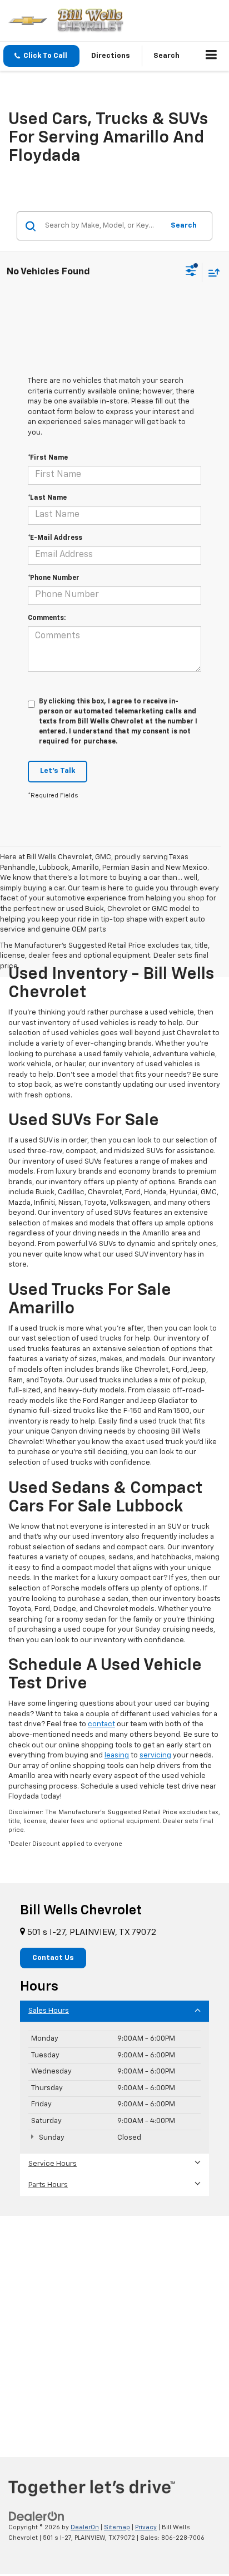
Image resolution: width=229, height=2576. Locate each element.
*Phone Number (54, 578)
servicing (155, 1755)
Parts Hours (48, 2185)
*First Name (48, 458)
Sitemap (117, 2527)
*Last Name (47, 498)
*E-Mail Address (55, 538)
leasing (117, 1755)
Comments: (47, 618)
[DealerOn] (37, 2517)
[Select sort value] (211, 272)
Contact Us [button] (53, 1958)
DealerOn (85, 2527)
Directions (111, 56)
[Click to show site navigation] (211, 56)
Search (184, 226)
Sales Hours (49, 2011)
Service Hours (53, 2164)
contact (101, 1724)
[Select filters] (191, 272)
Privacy (146, 2527)
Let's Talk (58, 771)
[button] (41, 56)
